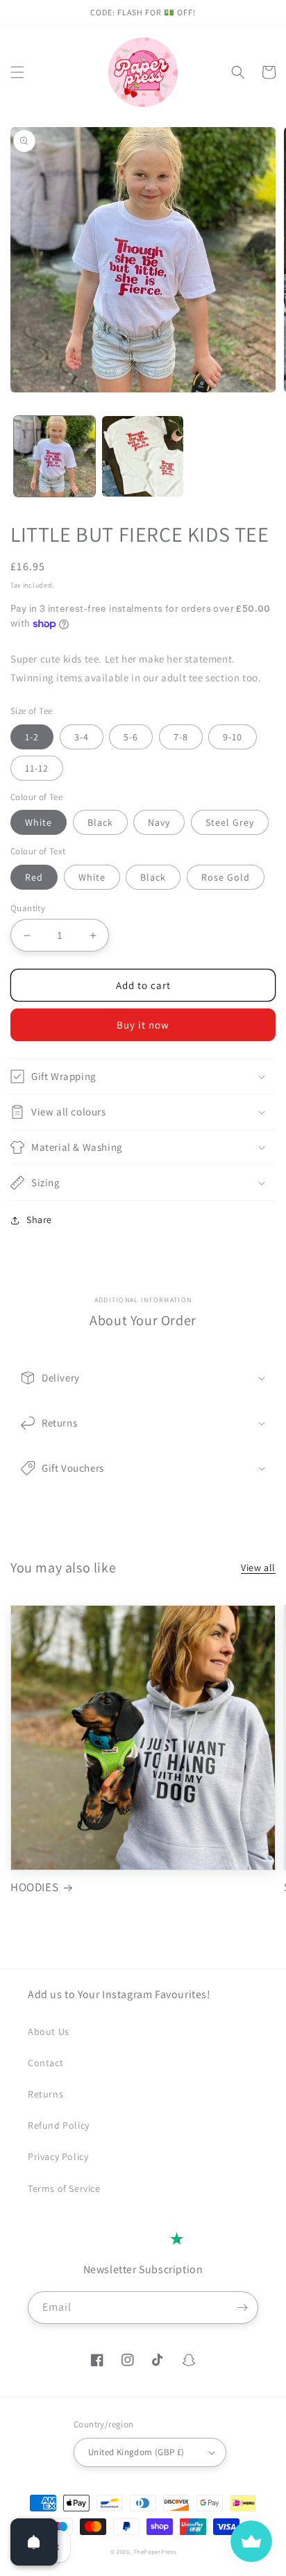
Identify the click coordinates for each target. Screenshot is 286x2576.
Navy (159, 822)
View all (258, 1568)
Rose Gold (226, 877)
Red (34, 877)
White (39, 822)
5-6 (131, 737)
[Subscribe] (242, 2308)
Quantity (28, 908)
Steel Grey (230, 822)
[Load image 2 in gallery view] (143, 457)
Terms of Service (64, 2188)
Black (100, 822)
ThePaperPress (154, 2551)
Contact (45, 2063)
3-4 (82, 737)
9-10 (233, 737)
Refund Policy (59, 2125)
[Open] (34, 2542)
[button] (17, 72)
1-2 (32, 737)
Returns (45, 2094)
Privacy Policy (58, 2157)
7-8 (181, 737)
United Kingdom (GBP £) (136, 2452)
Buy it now (143, 1025)
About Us (49, 2031)
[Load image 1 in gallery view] (54, 457)
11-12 (37, 768)
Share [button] (39, 1220)
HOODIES (34, 1887)
